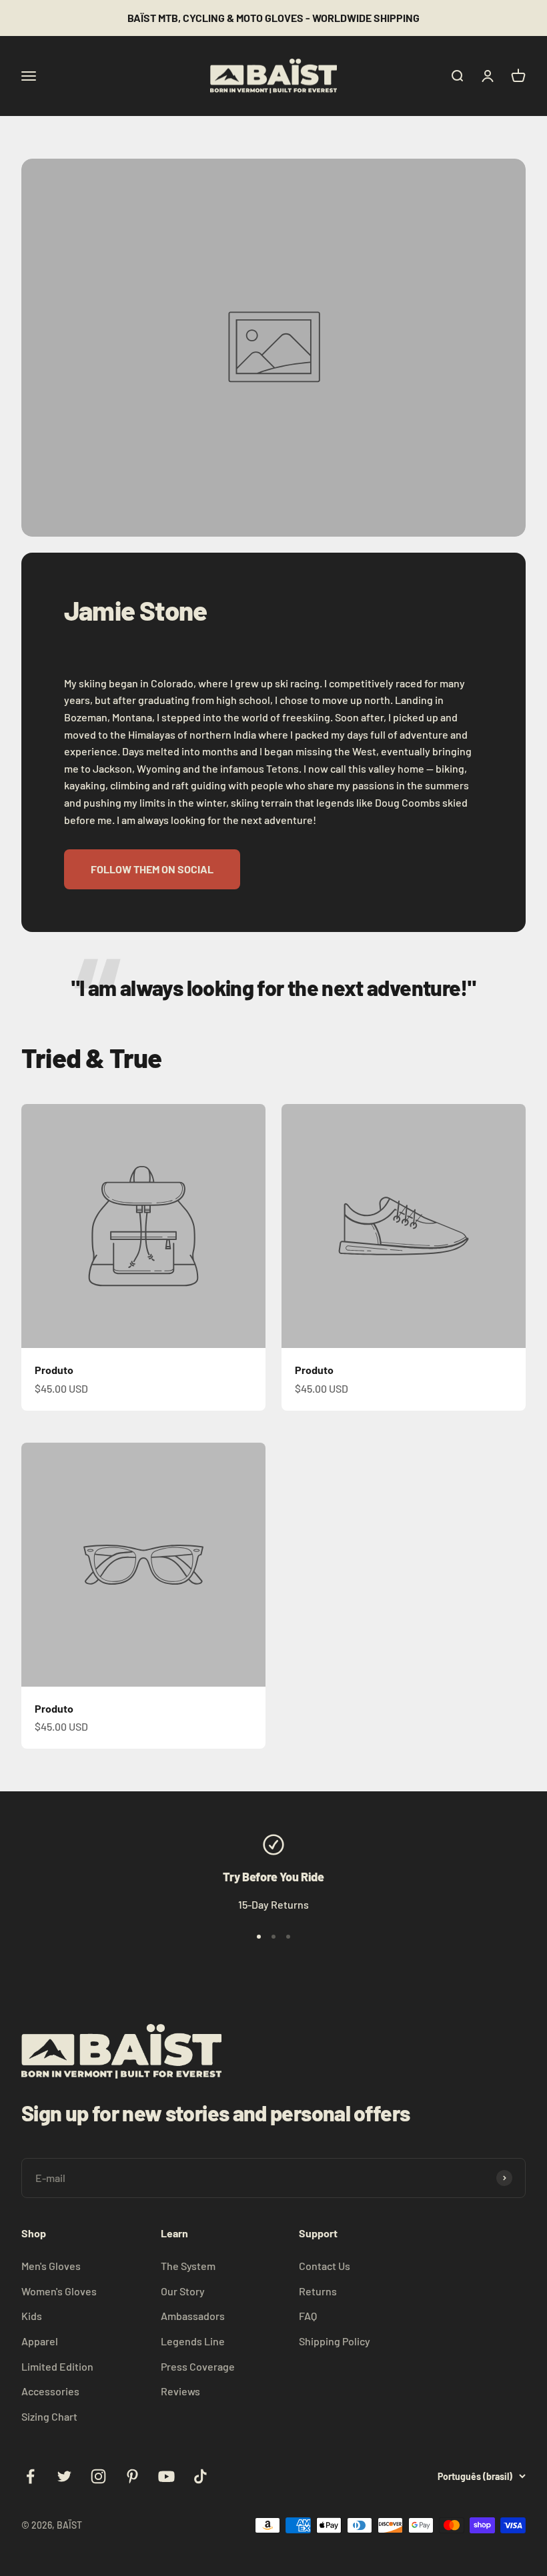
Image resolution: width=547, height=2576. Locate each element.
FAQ (308, 2316)
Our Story (183, 2291)
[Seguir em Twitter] (64, 2476)
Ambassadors (193, 2316)
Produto (54, 1370)
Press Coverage (198, 2366)
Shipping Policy (335, 2341)
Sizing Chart (49, 2416)
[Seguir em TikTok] (200, 2476)
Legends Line (193, 2341)
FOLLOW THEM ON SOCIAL (152, 869)
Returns (318, 2291)
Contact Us (325, 2266)
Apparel (40, 2341)
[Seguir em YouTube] (166, 2476)
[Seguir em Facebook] (30, 2476)
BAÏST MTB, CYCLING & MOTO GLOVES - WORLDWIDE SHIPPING (273, 18)
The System (188, 2266)
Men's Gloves (51, 2266)
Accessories (50, 2391)
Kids (32, 2316)
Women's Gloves (59, 2291)
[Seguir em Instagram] (98, 2476)
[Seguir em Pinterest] (132, 2476)
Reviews (180, 2391)
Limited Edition (57, 2366)
